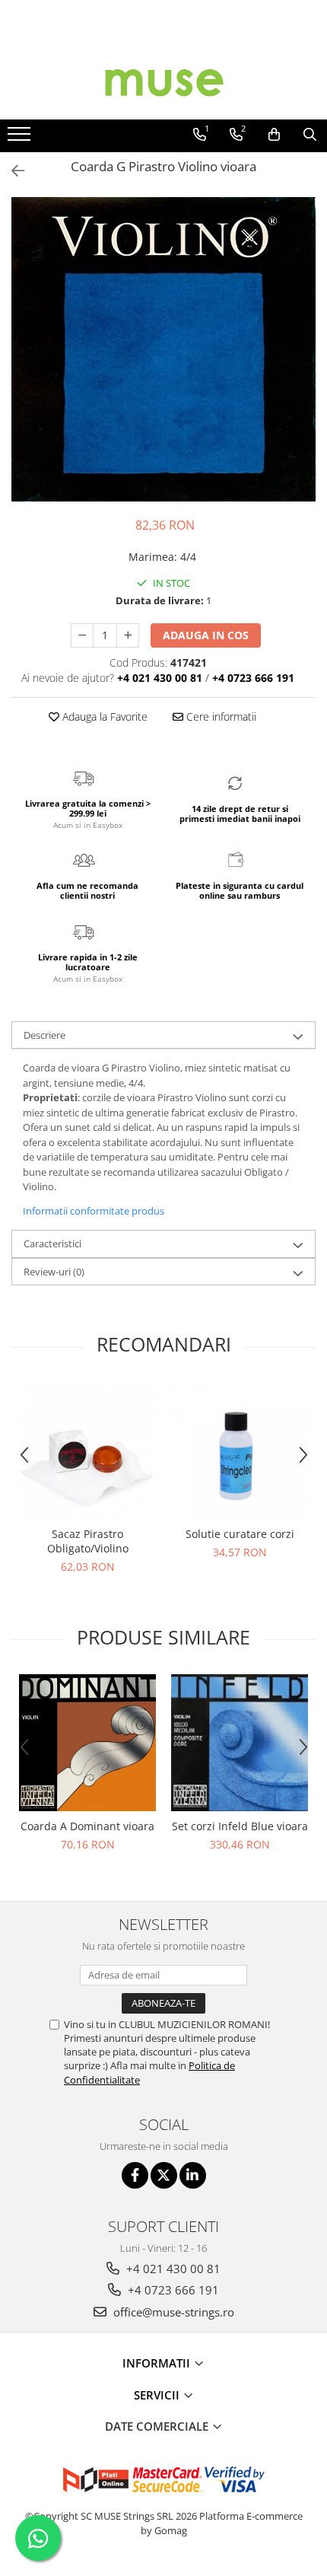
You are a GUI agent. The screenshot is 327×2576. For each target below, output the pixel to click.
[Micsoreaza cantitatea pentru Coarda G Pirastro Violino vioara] (82, 635)
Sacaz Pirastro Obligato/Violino (88, 1541)
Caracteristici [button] (52, 1243)
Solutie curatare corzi (240, 1534)
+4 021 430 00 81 (172, 2269)
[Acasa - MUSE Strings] (163, 81)
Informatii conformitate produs (94, 1211)
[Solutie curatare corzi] (240, 1450)
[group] (163, 349)
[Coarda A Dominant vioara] (87, 1743)
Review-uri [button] (54, 1272)
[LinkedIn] (193, 2175)
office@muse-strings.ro (172, 2312)
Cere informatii (220, 716)
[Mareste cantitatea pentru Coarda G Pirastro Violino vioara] (128, 635)
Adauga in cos (206, 635)
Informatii (158, 2363)
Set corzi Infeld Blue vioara (240, 1826)
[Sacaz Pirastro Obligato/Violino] (87, 1450)
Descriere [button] (44, 1035)
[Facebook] (135, 2175)
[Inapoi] (11, 171)
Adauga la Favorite (103, 716)
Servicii (158, 2395)
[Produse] (21, 139)
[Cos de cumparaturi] (274, 135)
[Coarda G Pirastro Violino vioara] (163, 349)
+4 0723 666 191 (172, 2290)
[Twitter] (164, 2175)
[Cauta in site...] (310, 135)
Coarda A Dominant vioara (87, 1826)
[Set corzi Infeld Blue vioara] (240, 1743)
